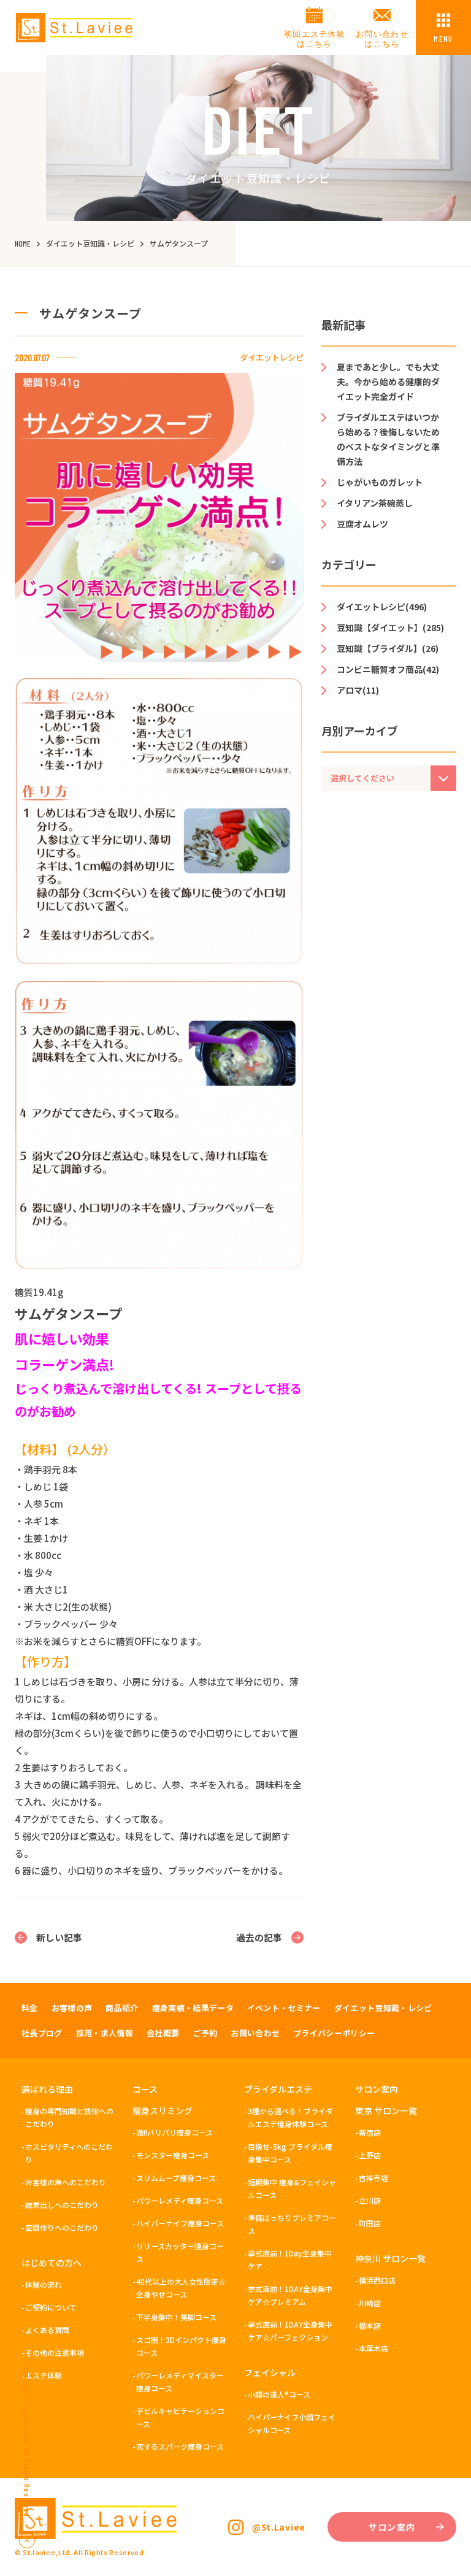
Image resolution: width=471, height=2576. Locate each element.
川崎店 (370, 2303)
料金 (30, 2008)
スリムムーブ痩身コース (176, 2178)
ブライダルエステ (278, 2089)
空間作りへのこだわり (62, 2227)
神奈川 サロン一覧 (390, 2258)
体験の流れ (44, 2284)
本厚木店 (373, 2348)
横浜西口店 (377, 2280)
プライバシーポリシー (334, 2033)
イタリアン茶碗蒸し (375, 503)
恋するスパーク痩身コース (180, 2446)
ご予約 (205, 2033)
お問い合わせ (255, 2033)
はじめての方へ (52, 2263)
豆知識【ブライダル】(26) (388, 648)
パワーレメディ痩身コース (180, 2200)
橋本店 (370, 2325)
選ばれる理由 (47, 2089)
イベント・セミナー (284, 2008)
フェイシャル (270, 2372)
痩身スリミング (163, 2110)
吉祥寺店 (373, 2178)
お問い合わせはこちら (382, 39)
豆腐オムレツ (362, 524)
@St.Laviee (279, 2527)
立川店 (370, 2200)
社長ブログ (42, 2033)
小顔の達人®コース (279, 2394)
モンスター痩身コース (173, 2155)
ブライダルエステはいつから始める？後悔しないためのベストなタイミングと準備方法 (388, 439)
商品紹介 (122, 2008)
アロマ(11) (358, 690)
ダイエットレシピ (272, 357)
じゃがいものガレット (380, 482)
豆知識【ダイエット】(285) (390, 627)
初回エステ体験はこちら (315, 39)
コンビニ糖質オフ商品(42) (388, 669)
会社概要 (163, 2033)
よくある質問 (47, 2330)
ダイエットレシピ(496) (382, 607)
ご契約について (51, 2307)
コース (145, 2089)
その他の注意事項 (55, 2352)
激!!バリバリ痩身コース (174, 2132)
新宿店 (370, 2132)
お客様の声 (72, 2008)
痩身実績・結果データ (193, 2008)
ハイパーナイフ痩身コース (180, 2223)
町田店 (370, 2223)
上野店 (370, 2155)
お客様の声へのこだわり (66, 2182)
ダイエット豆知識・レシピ (383, 2008)
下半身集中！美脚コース (176, 2317)
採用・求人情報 (105, 2033)
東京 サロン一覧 (386, 2110)
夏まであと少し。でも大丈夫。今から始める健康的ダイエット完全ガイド (388, 381)
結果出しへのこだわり (62, 2205)
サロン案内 (377, 2089)
